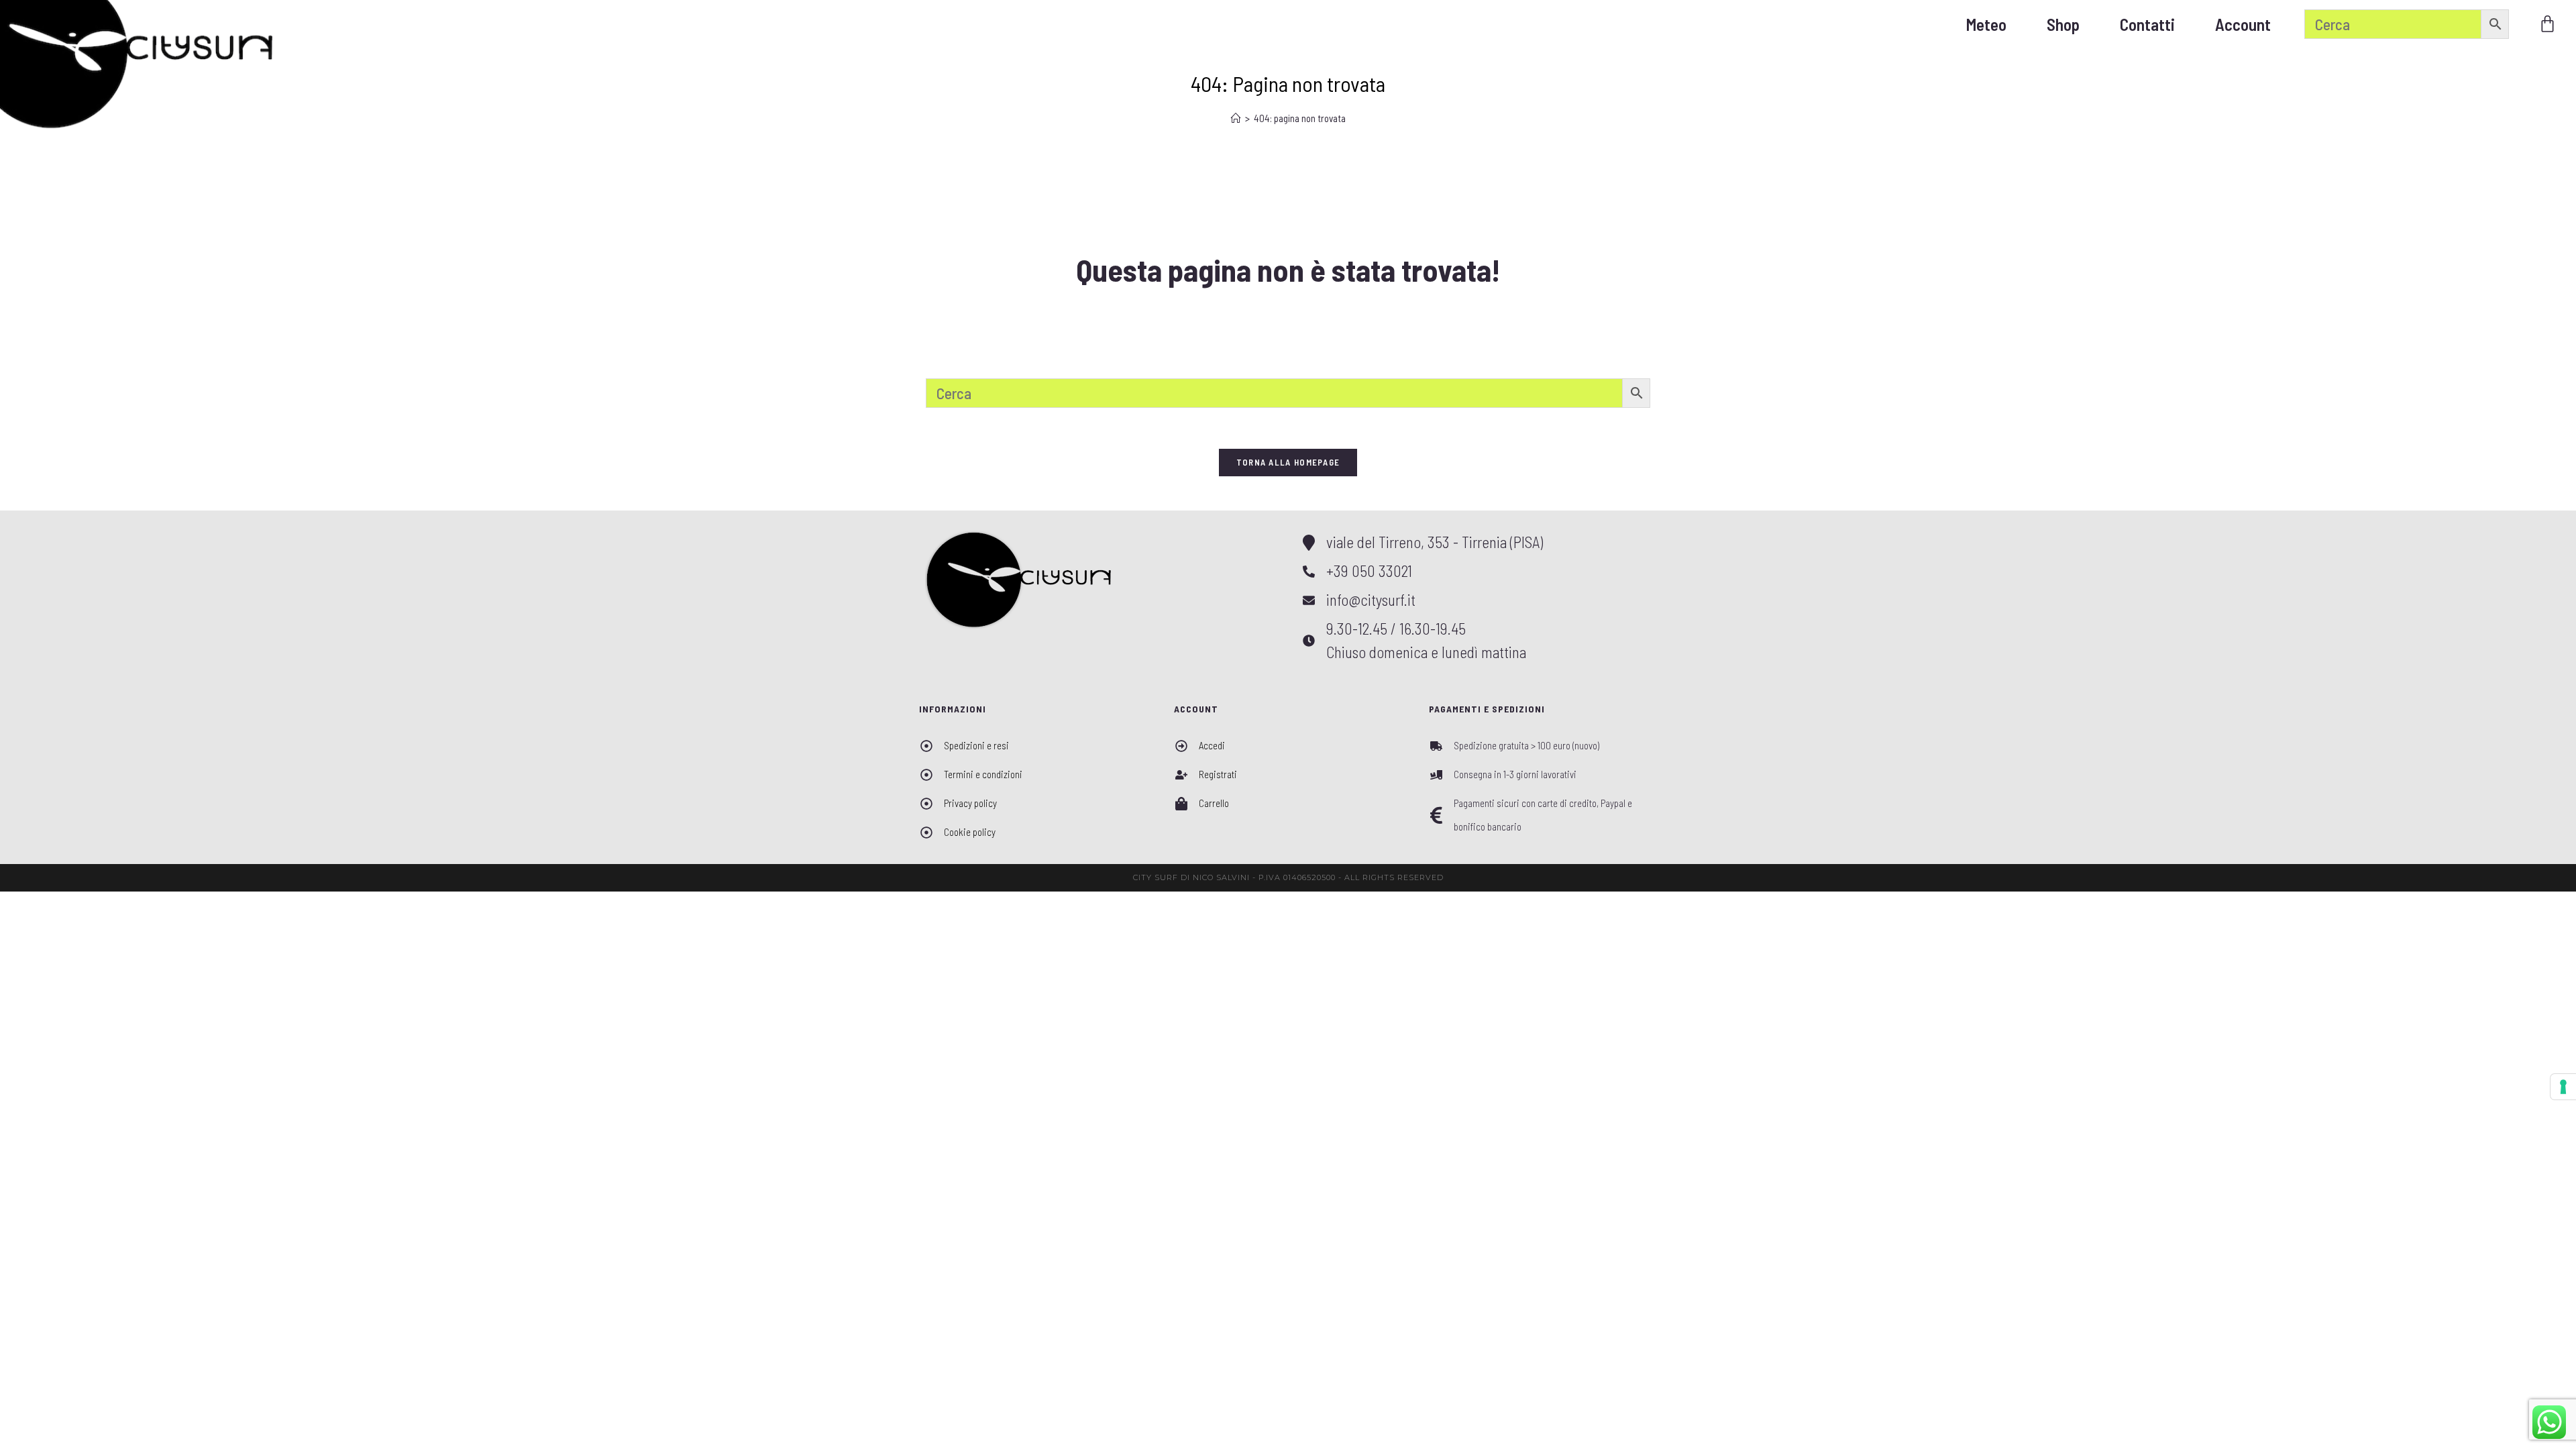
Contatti (2147, 24)
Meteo (1986, 24)
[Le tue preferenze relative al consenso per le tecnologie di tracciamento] (2563, 1087)
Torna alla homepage (1288, 462)
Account (2243, 24)
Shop (2063, 24)
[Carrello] (2547, 24)
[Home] (1236, 118)
